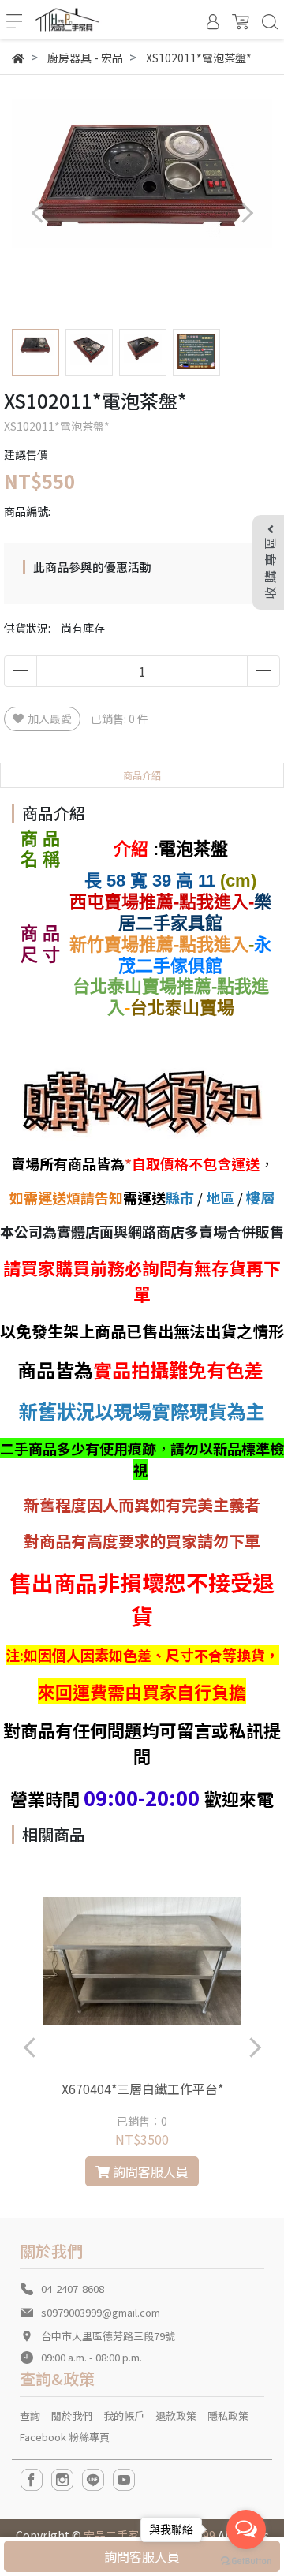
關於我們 (72, 2415)
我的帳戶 (124, 2415)
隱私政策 (228, 2415)
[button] (247, 213)
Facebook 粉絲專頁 (65, 2437)
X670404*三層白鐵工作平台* (142, 2089)
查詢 (30, 2415)
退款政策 (176, 2415)
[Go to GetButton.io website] (246, 2560)
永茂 (195, 955)
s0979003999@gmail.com (101, 2312)
